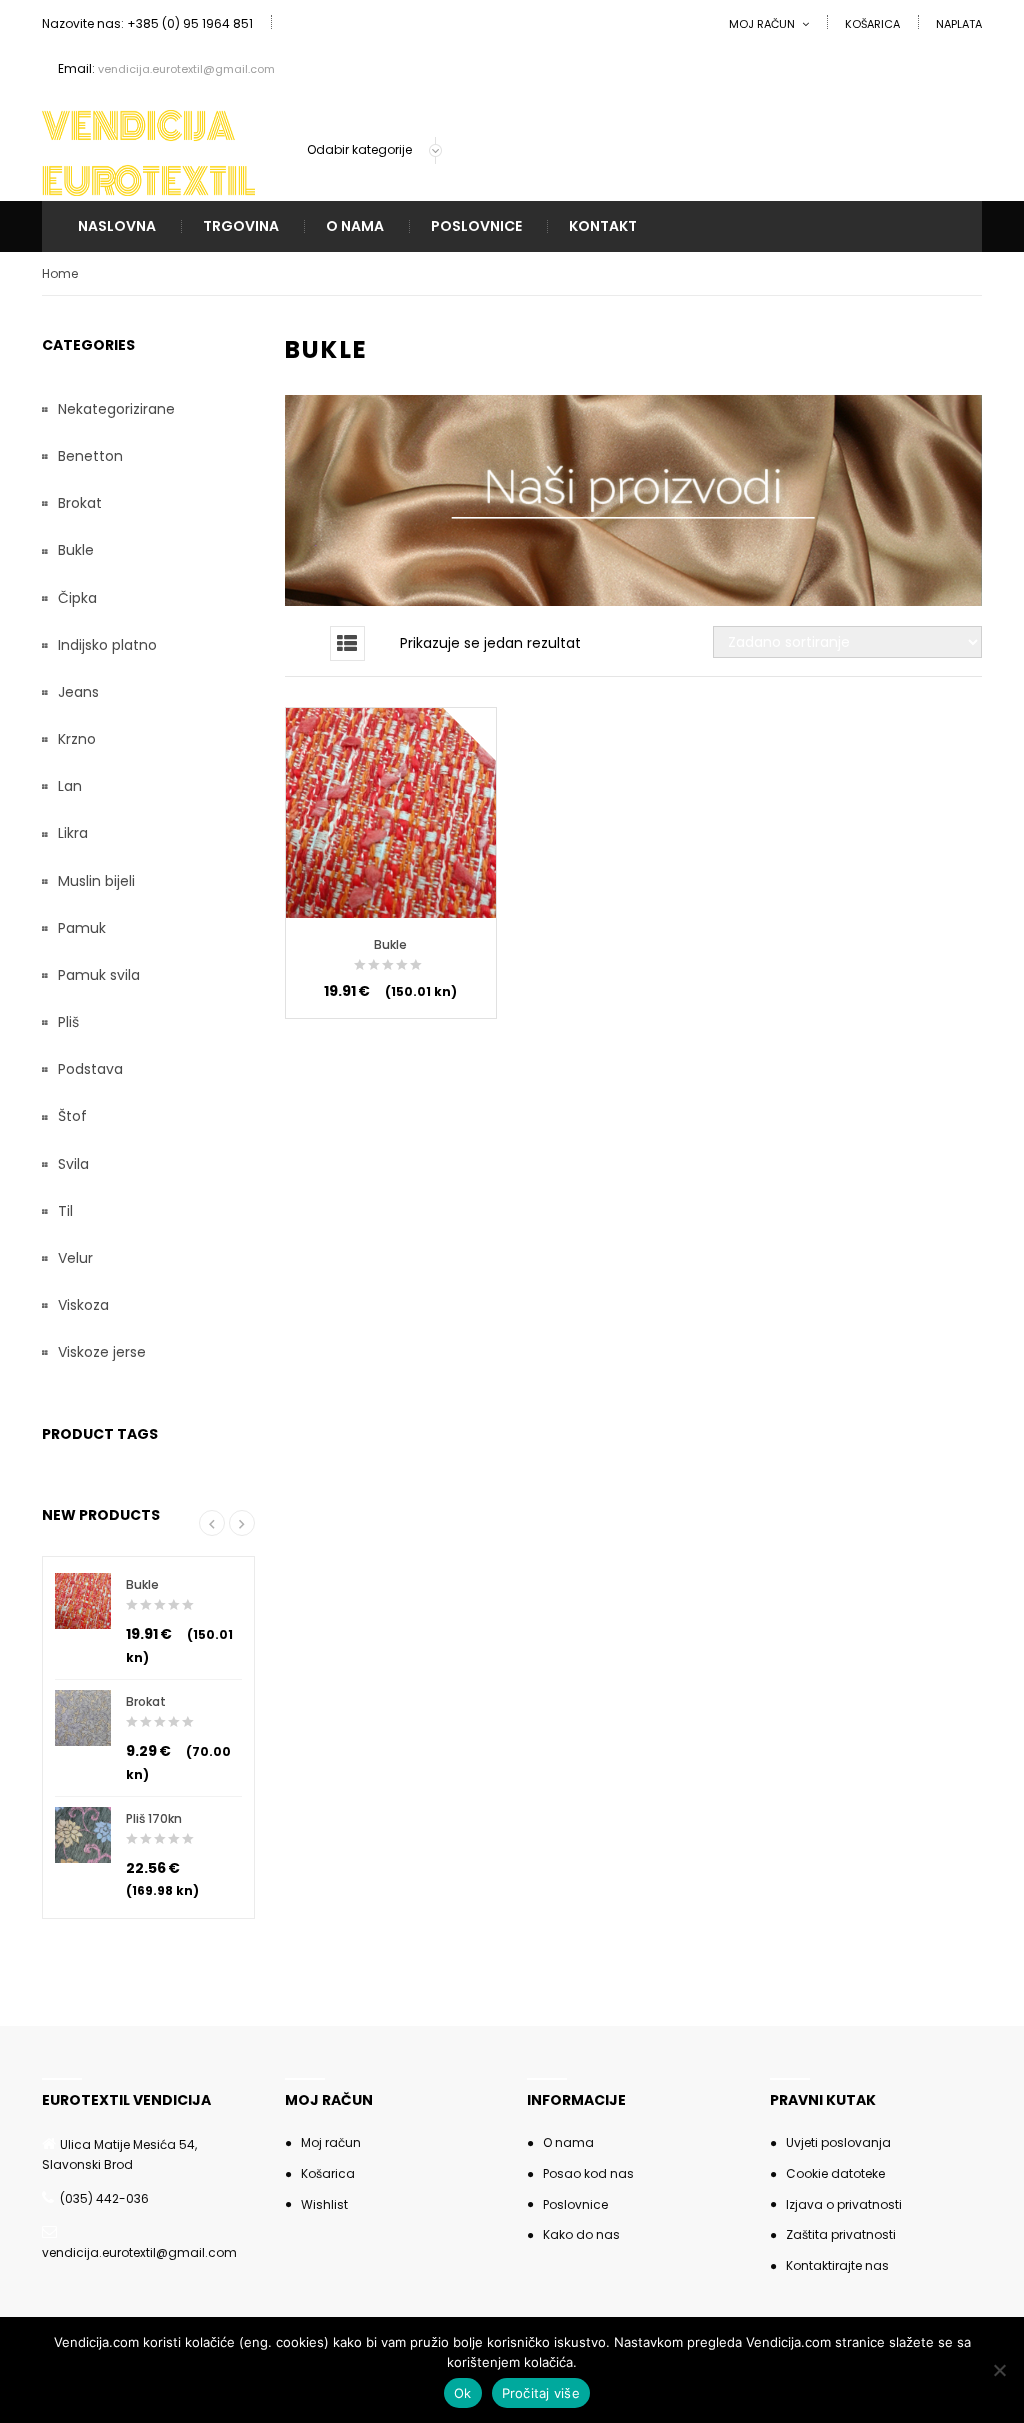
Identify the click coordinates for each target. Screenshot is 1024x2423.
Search (638, 151)
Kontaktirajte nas (837, 2265)
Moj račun (762, 24)
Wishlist (324, 2204)
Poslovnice (476, 226)
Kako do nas (581, 2234)
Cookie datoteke (835, 2173)
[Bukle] (83, 1601)
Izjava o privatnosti (844, 2204)
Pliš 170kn (154, 1818)
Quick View (390, 840)
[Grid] (302, 643)
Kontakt (603, 226)
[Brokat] (83, 1718)
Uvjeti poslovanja (838, 2142)
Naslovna (117, 226)
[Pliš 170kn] (83, 1835)
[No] (999, 2370)
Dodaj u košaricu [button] (390, 793)
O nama (355, 226)
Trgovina (241, 226)
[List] (347, 643)
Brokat (146, 1701)
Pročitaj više (541, 2393)
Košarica (872, 24)
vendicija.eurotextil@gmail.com (186, 69)
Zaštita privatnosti (841, 2234)
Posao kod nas (588, 2173)
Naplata (959, 24)
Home (60, 273)
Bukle (390, 944)
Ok (463, 2393)
